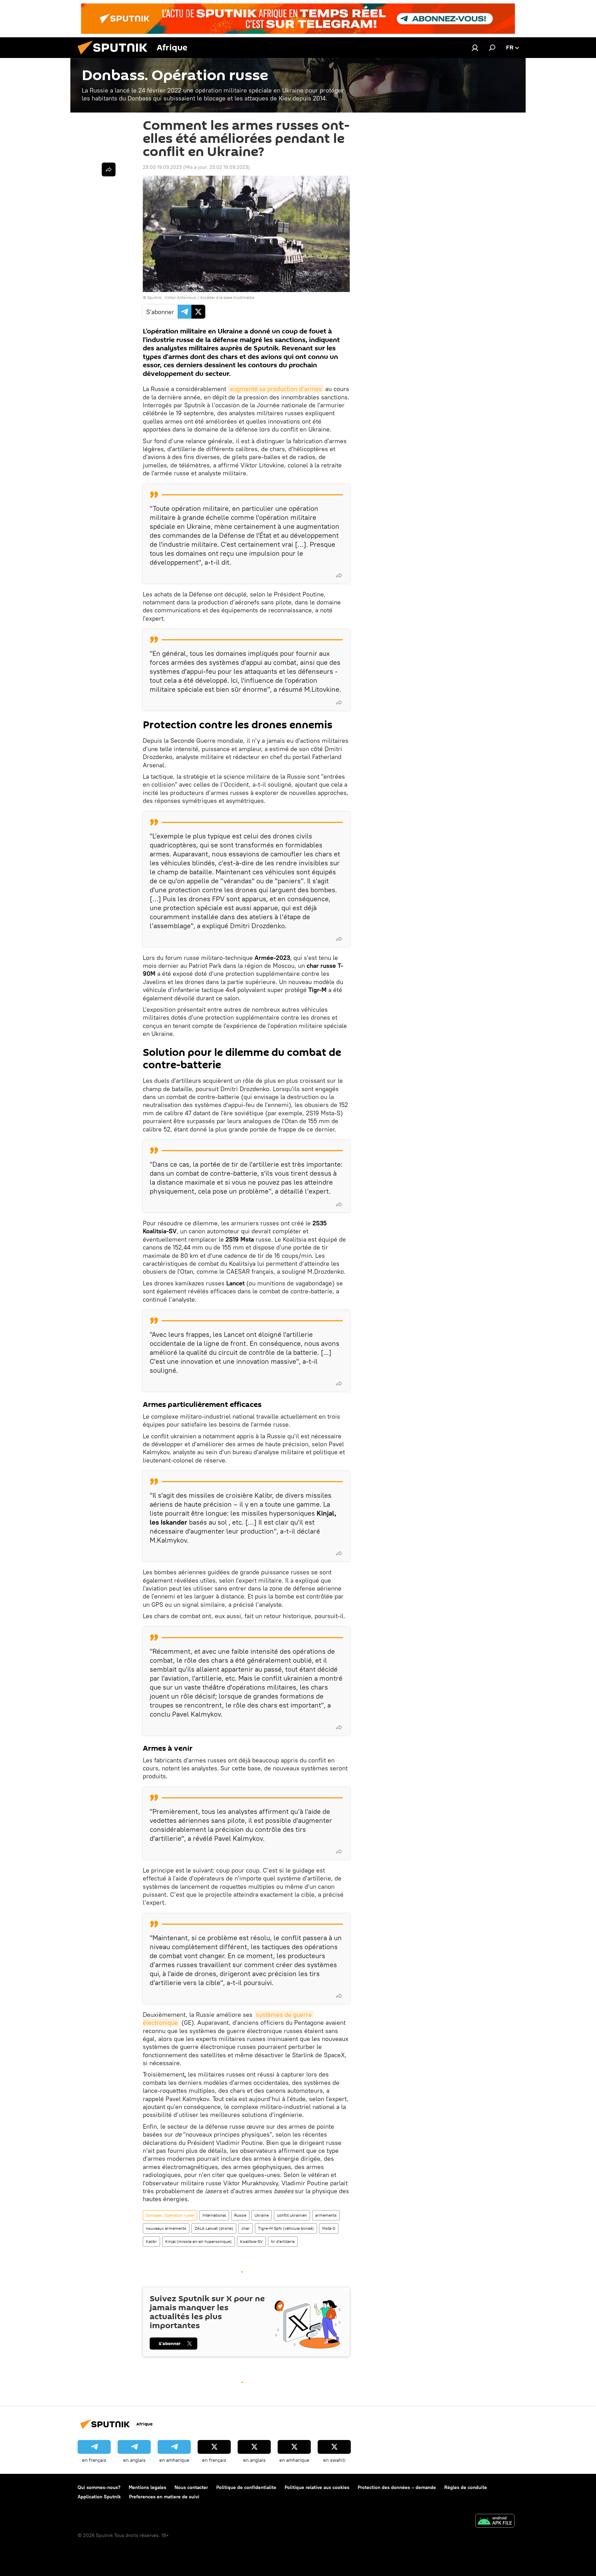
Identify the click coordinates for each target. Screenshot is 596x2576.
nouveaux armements (166, 2228)
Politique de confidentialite (246, 2487)
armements (326, 2215)
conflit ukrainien (292, 2215)
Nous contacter (191, 2487)
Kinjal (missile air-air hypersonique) (198, 2241)
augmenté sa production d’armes (276, 389)
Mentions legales (147, 2487)
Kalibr (151, 2241)
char (246, 2228)
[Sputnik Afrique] (115, 56)
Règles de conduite (466, 2487)
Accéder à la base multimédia (227, 297)
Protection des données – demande (397, 2487)
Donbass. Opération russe (170, 2215)
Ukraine (262, 2215)
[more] (339, 575)
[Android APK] (495, 2522)
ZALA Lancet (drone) (214, 2228)
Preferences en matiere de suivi (164, 2497)
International (214, 2215)
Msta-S (329, 2228)
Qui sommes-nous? (99, 2487)
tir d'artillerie (283, 2241)
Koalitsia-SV (251, 2241)
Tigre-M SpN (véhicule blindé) (286, 2228)
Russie (240, 2215)
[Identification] (475, 48)
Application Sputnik (99, 2497)
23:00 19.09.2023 (162, 167)
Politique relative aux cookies (317, 2487)
